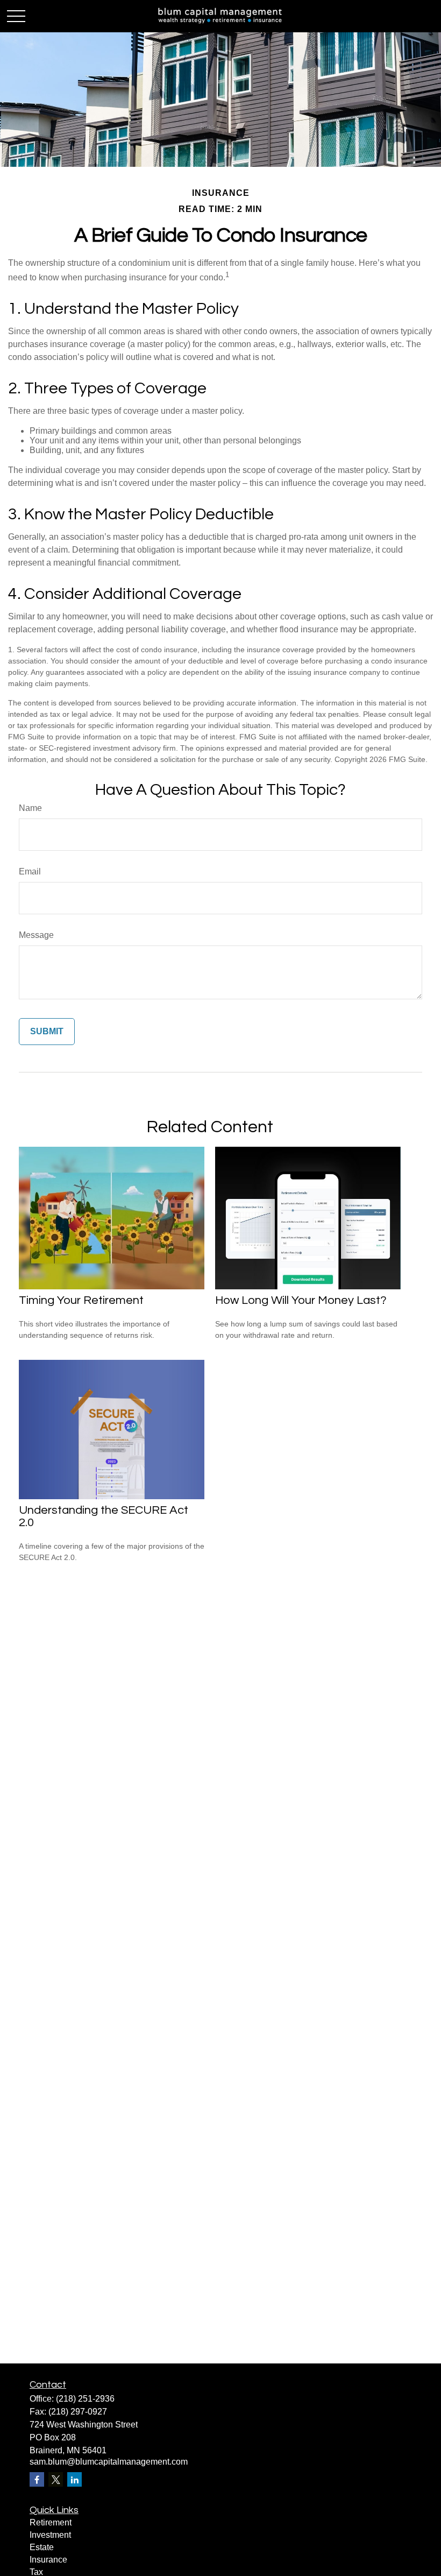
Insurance (48, 2560)
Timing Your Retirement (81, 1300)
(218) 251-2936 (85, 2399)
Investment (50, 2535)
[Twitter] (56, 2479)
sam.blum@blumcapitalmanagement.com (109, 2462)
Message (36, 935)
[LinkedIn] (74, 2479)
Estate (42, 2547)
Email (30, 871)
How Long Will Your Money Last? (301, 1300)
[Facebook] (37, 2479)
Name (30, 808)
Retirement (51, 2522)
